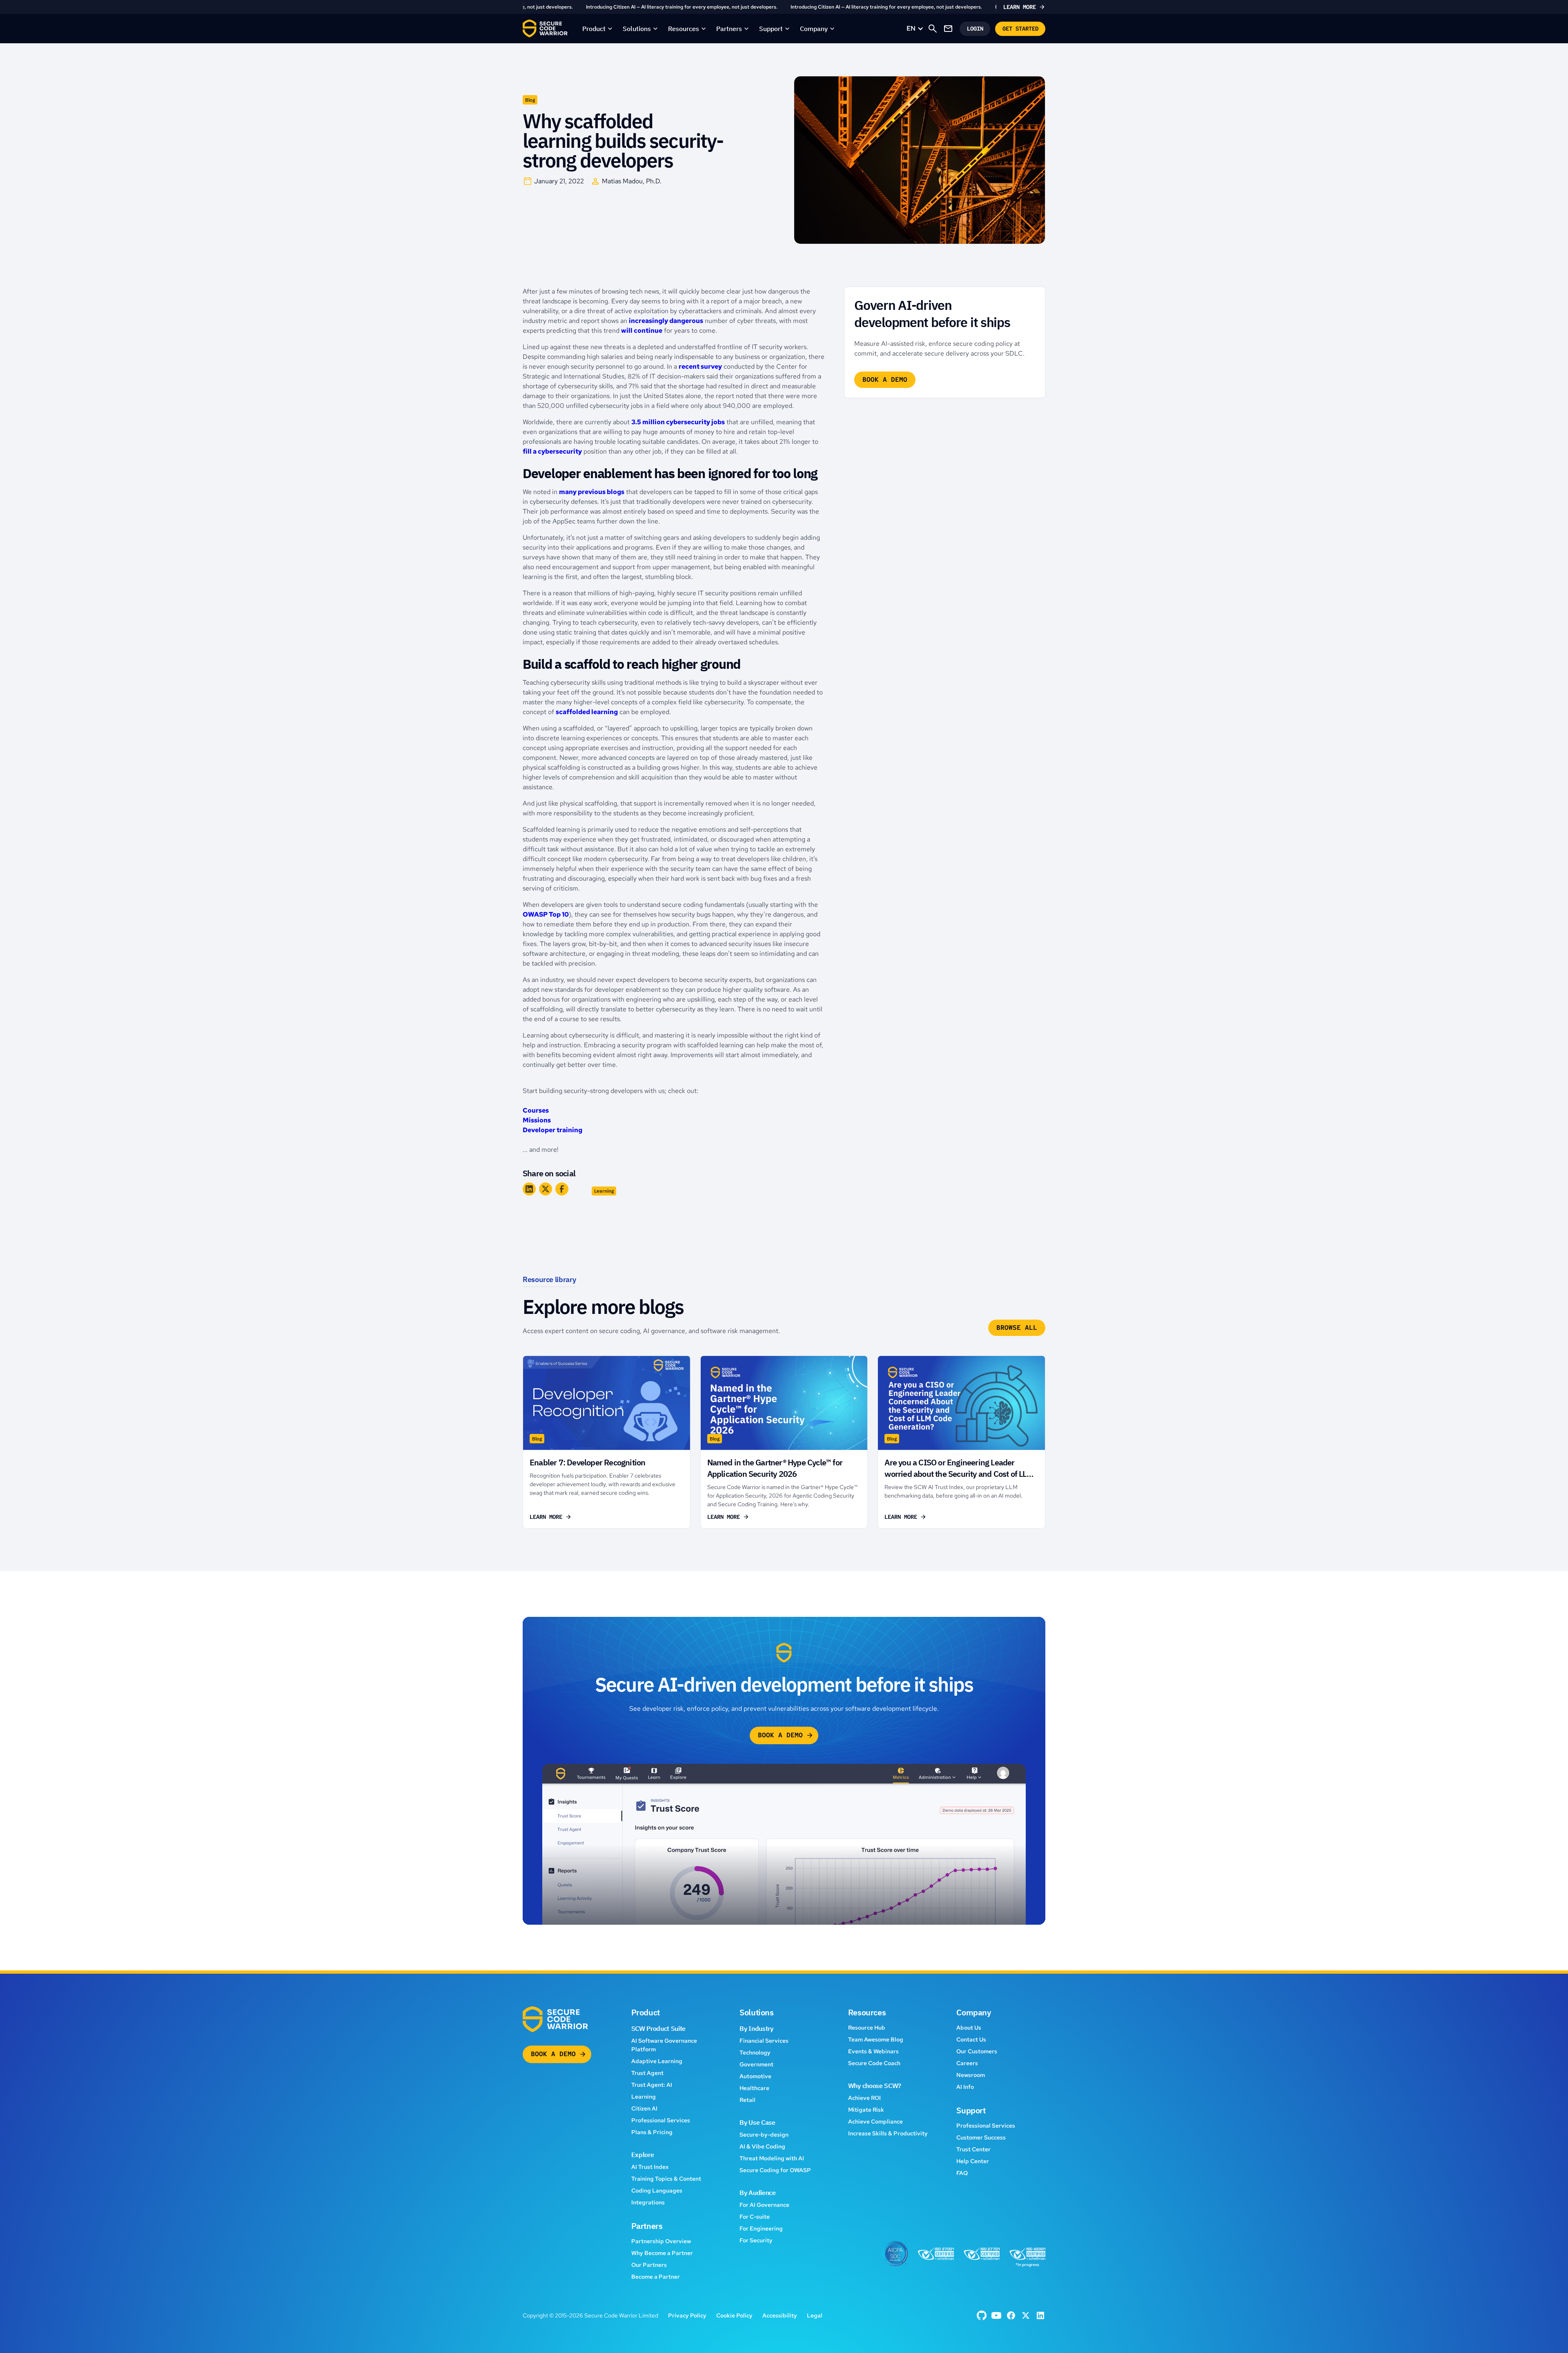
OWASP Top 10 (546, 914)
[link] (784, 7)
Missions (537, 1120)
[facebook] (982, 2315)
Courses (536, 1110)
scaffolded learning (587, 712)
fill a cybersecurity (552, 451)
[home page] (545, 29)
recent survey (700, 366)
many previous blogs (592, 492)
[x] (1026, 2315)
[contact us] (948, 29)
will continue (642, 331)
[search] (933, 29)
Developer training (552, 1130)
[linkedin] (1040, 2315)
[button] (598, 29)
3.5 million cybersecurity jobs (678, 422)
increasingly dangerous (666, 321)
